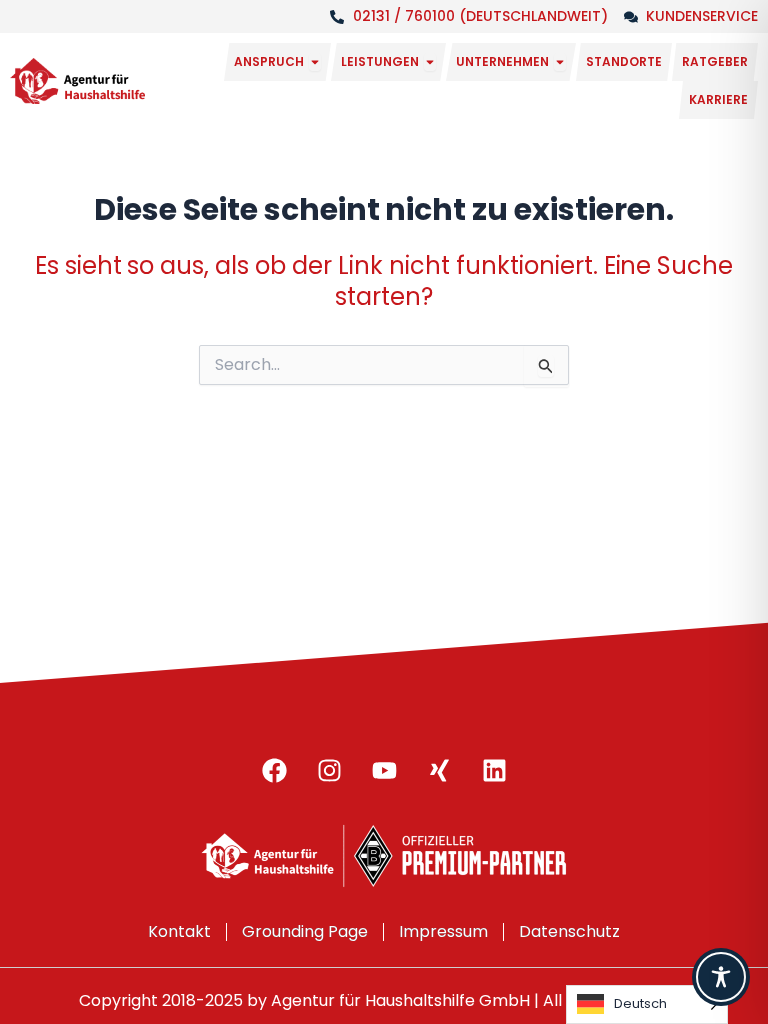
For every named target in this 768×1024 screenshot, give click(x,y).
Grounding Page (305, 931)
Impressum (443, 931)
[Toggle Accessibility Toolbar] (721, 977)
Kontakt (179, 931)
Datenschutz (569, 931)
